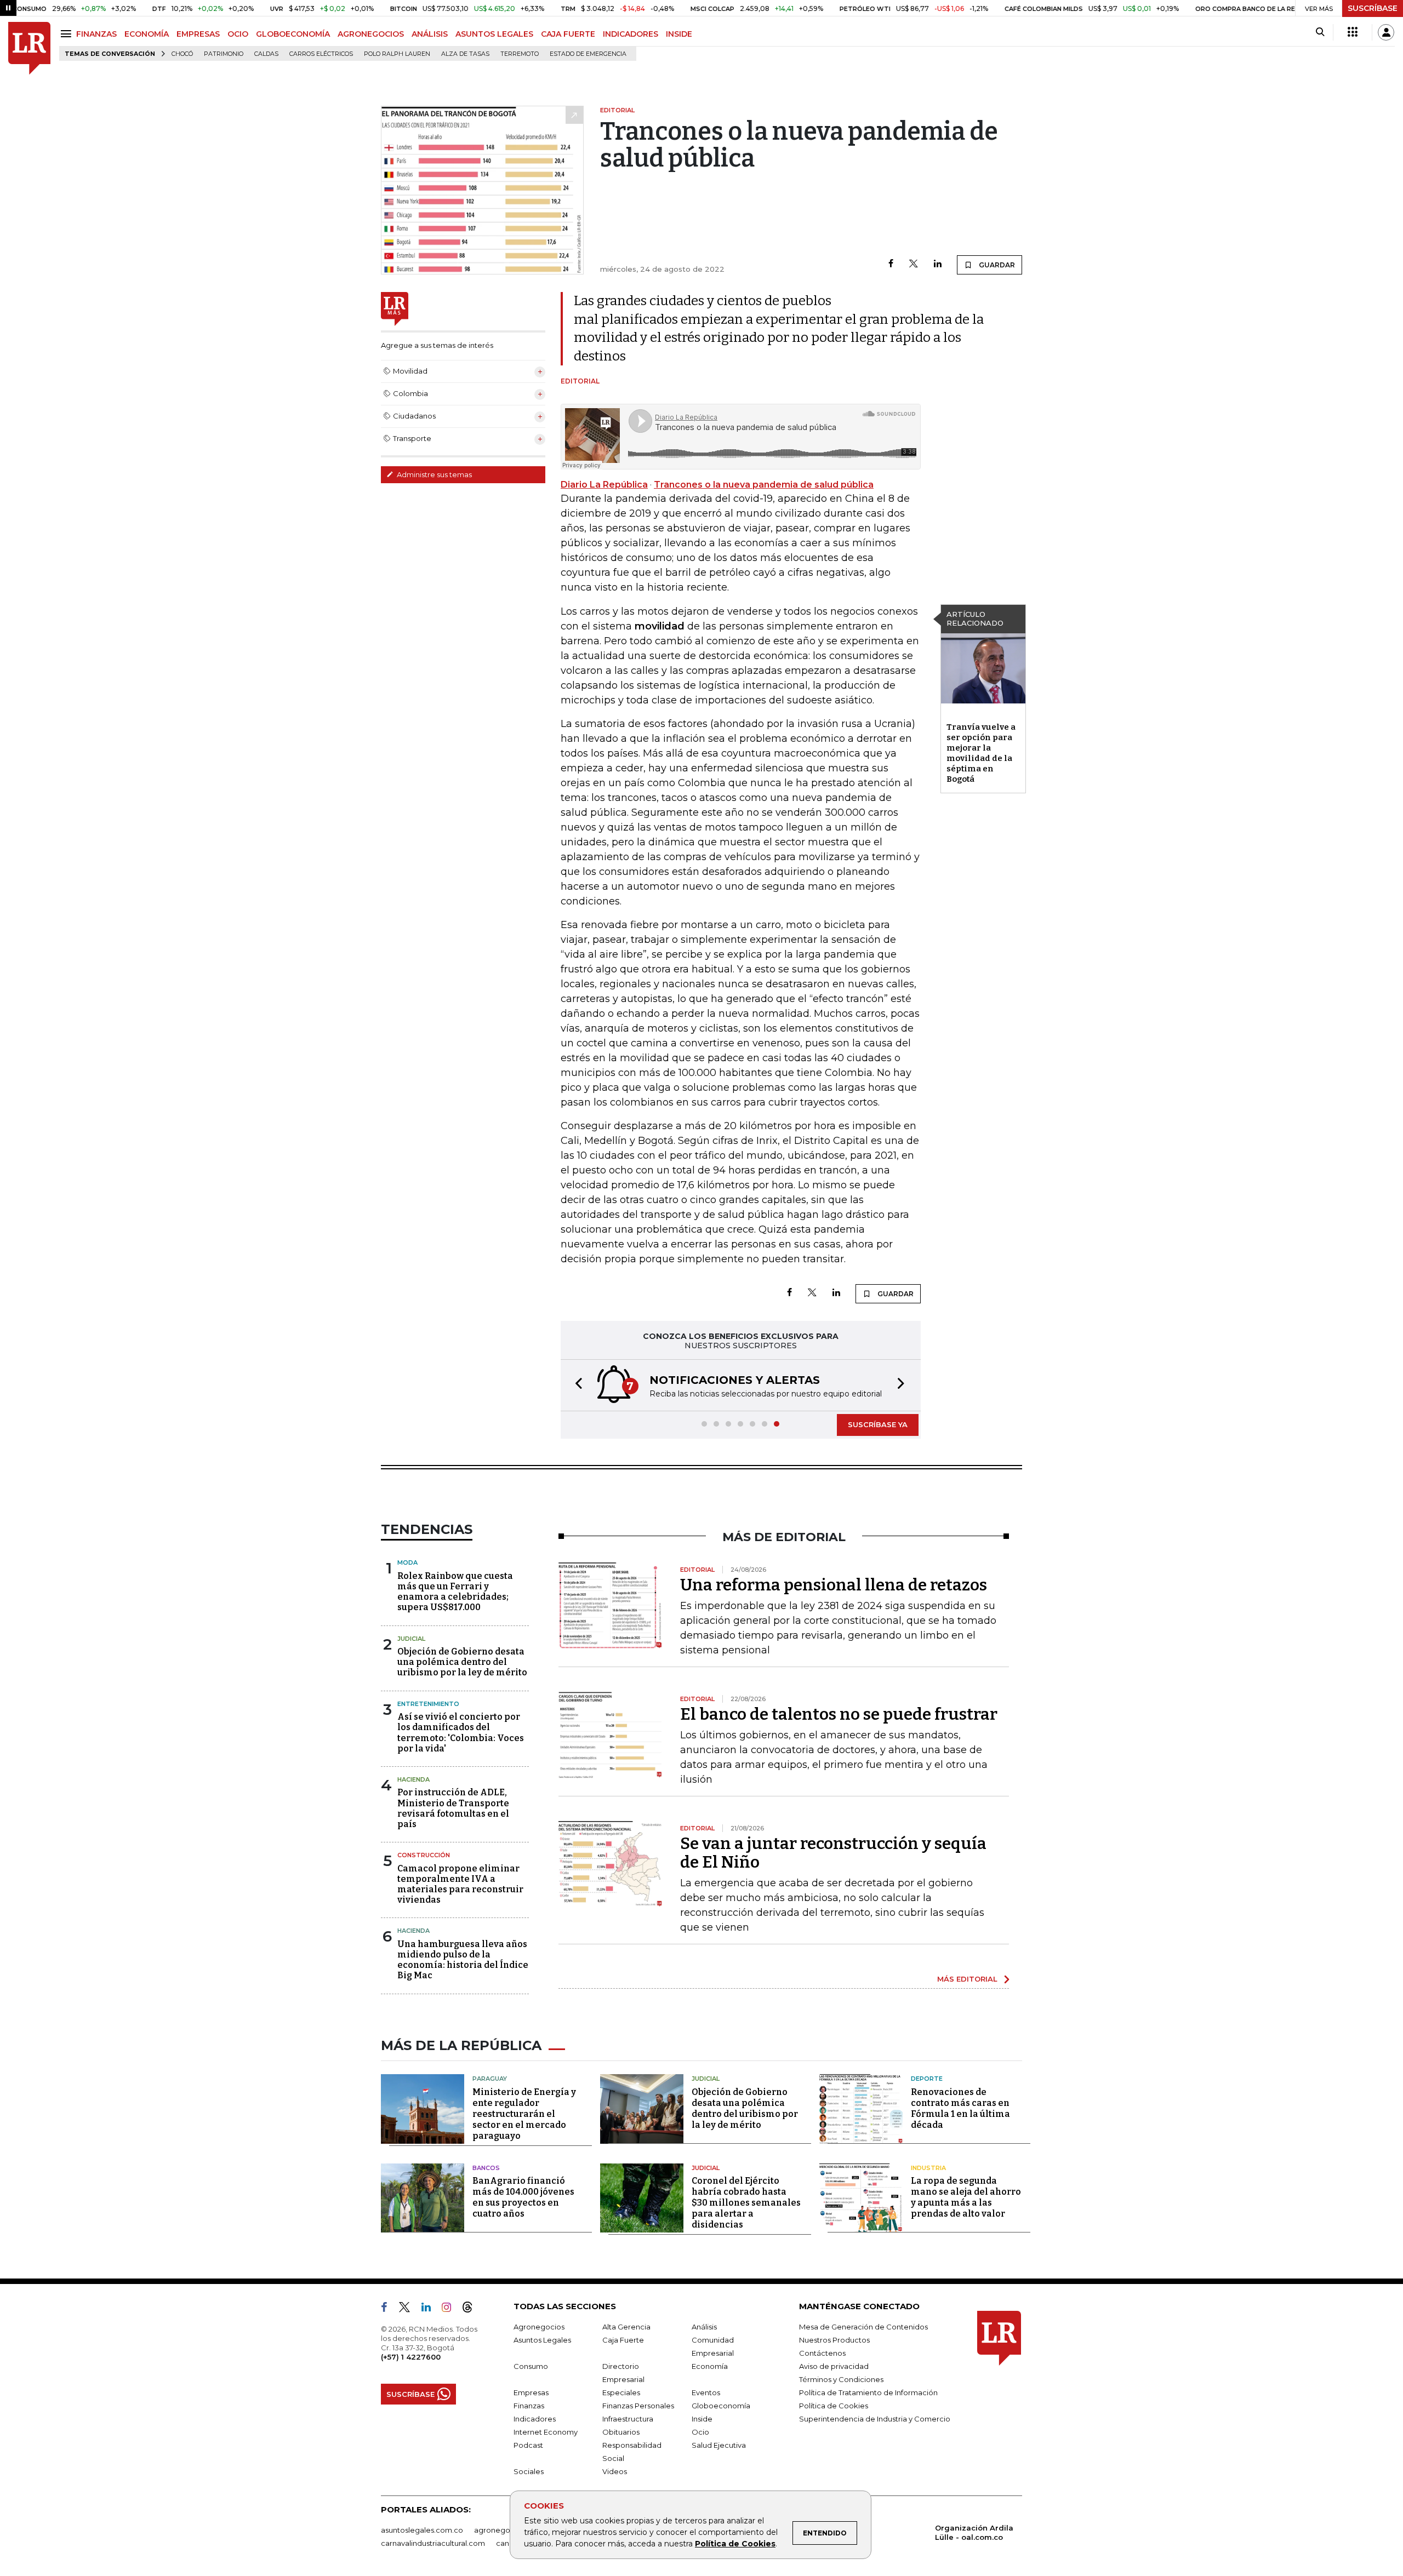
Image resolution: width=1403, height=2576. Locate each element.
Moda (407, 1562)
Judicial (411, 1639)
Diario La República (604, 485)
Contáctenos (822, 2353)
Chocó (182, 54)
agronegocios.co (505, 2530)
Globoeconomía (721, 2406)
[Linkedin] (938, 264)
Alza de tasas (465, 54)
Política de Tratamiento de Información (868, 2392)
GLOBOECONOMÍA (293, 34)
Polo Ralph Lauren (397, 54)
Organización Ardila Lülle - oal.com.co (974, 2532)
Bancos (486, 2168)
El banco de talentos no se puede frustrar (839, 1714)
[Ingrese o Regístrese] (1386, 32)
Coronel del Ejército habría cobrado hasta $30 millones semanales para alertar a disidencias (746, 2203)
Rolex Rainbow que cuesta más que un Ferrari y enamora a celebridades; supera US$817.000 (455, 1592)
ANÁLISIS (430, 34)
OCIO (238, 34)
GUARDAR (996, 265)
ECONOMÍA (147, 34)
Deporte (927, 2079)
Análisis (704, 2327)
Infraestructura (628, 2419)
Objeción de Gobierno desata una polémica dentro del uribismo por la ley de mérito (462, 1662)
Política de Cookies (735, 2544)
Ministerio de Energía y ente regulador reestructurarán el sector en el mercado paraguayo (524, 2114)
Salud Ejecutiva (719, 2445)
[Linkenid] (430, 2309)
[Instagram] (451, 2309)
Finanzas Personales (638, 2406)
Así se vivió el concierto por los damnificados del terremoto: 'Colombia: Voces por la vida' (461, 1733)
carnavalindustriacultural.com (433, 2543)
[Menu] (68, 34)
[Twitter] (914, 264)
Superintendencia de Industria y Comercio (875, 2419)
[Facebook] (891, 264)
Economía (710, 2366)
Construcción (424, 1855)
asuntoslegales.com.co (422, 2530)
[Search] (1320, 32)
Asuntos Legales (542, 2340)
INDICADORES (631, 34)
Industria (928, 2168)
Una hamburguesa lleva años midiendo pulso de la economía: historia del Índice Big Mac (463, 1960)
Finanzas (529, 2406)
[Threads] (472, 2309)
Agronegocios (539, 2327)
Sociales (529, 2471)
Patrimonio (224, 54)
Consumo (531, 2366)
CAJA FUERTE (568, 34)
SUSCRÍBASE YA (878, 1424)
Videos (615, 2471)
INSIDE (679, 34)
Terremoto (520, 54)
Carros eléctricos (321, 54)
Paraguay (490, 2079)
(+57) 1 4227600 (411, 2357)
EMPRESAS (198, 34)
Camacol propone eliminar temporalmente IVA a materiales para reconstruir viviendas (460, 1884)
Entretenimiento (428, 1704)
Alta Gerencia (626, 2327)
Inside (702, 2419)
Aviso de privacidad (834, 2366)
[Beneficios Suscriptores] (1353, 32)
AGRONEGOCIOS (371, 34)
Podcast (528, 2445)
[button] (575, 1385)
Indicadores (535, 2419)
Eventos (706, 2392)
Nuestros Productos (834, 2340)
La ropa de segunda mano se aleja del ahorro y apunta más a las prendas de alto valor (966, 2197)
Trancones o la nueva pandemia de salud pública (764, 485)
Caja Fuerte (623, 2340)
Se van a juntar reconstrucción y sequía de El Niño (833, 1853)
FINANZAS (96, 34)
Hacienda (414, 1779)
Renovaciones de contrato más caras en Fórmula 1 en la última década (960, 2108)
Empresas (531, 2392)
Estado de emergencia (588, 54)
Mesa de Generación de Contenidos (863, 2327)
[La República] (29, 48)
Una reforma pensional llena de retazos (834, 1585)
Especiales (621, 2392)
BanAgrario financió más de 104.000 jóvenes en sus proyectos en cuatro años (523, 2197)
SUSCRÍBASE (1373, 8)
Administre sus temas (434, 474)
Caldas (266, 54)
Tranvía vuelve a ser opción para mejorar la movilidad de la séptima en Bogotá (981, 753)
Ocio (700, 2432)
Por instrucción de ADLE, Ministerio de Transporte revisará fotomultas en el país (453, 1808)
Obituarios (621, 2432)
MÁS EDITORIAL (967, 1979)
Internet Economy (546, 2432)
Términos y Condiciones (841, 2379)
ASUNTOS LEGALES (494, 34)
